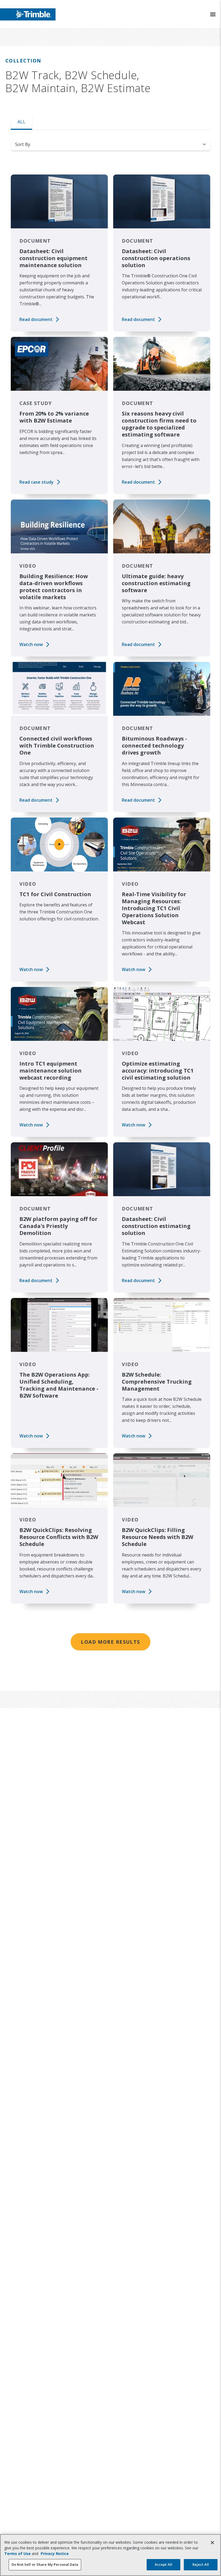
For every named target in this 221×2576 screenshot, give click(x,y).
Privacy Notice (55, 2554)
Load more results (110, 1642)
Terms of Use (18, 2554)
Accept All (163, 2564)
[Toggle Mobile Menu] (213, 14)
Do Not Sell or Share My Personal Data (45, 2564)
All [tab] (21, 122)
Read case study (37, 482)
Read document (36, 319)
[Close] (212, 2543)
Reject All (201, 2564)
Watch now (31, 644)
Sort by (23, 144)
